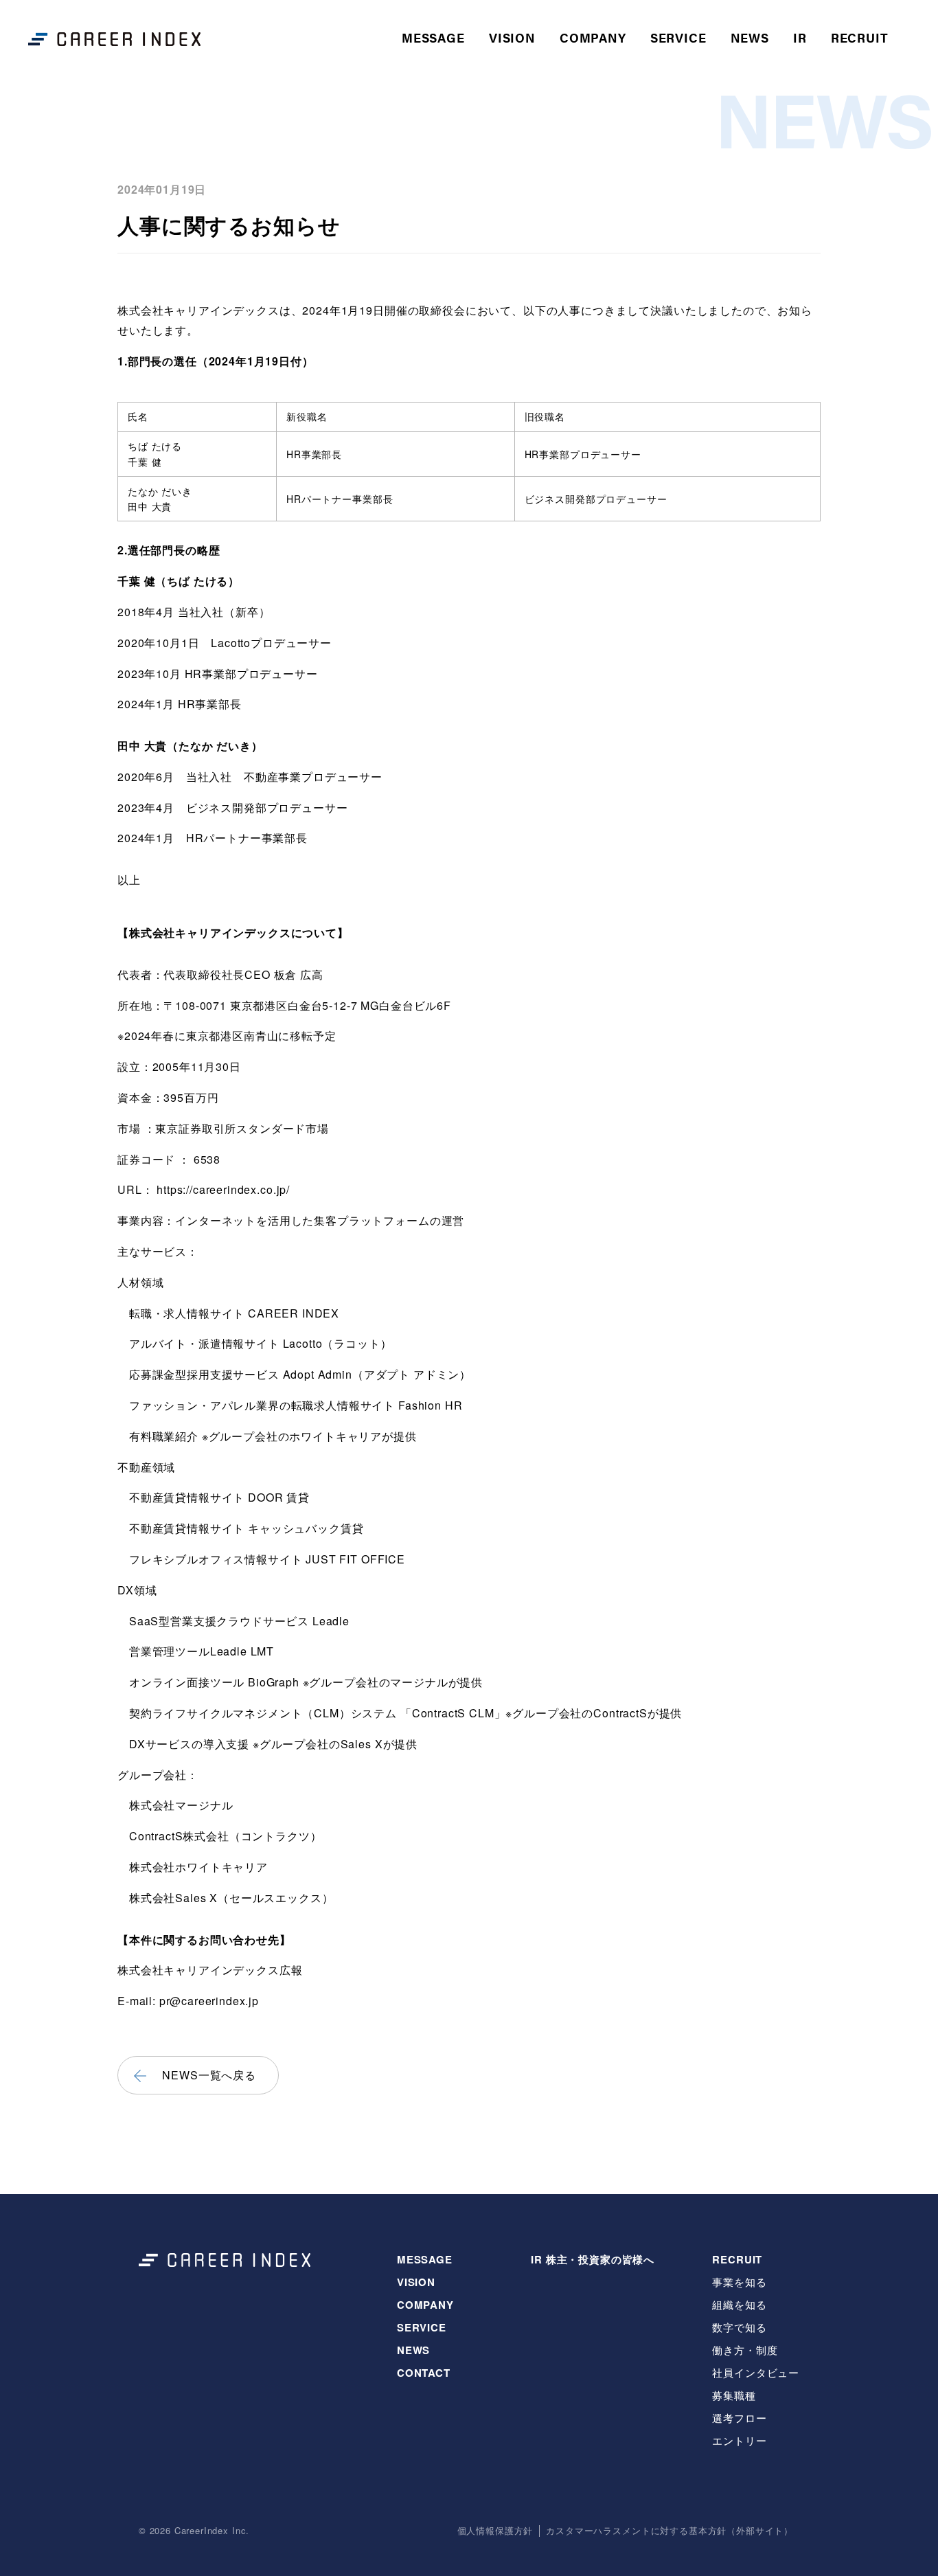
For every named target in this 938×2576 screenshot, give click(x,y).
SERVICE (678, 37)
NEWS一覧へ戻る (209, 2075)
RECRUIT (737, 2259)
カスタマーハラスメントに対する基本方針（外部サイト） (670, 2531)
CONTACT (424, 2373)
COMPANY (593, 37)
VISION (512, 37)
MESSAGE (433, 37)
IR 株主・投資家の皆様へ (593, 2259)
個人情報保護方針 (495, 2531)
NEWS (750, 37)
